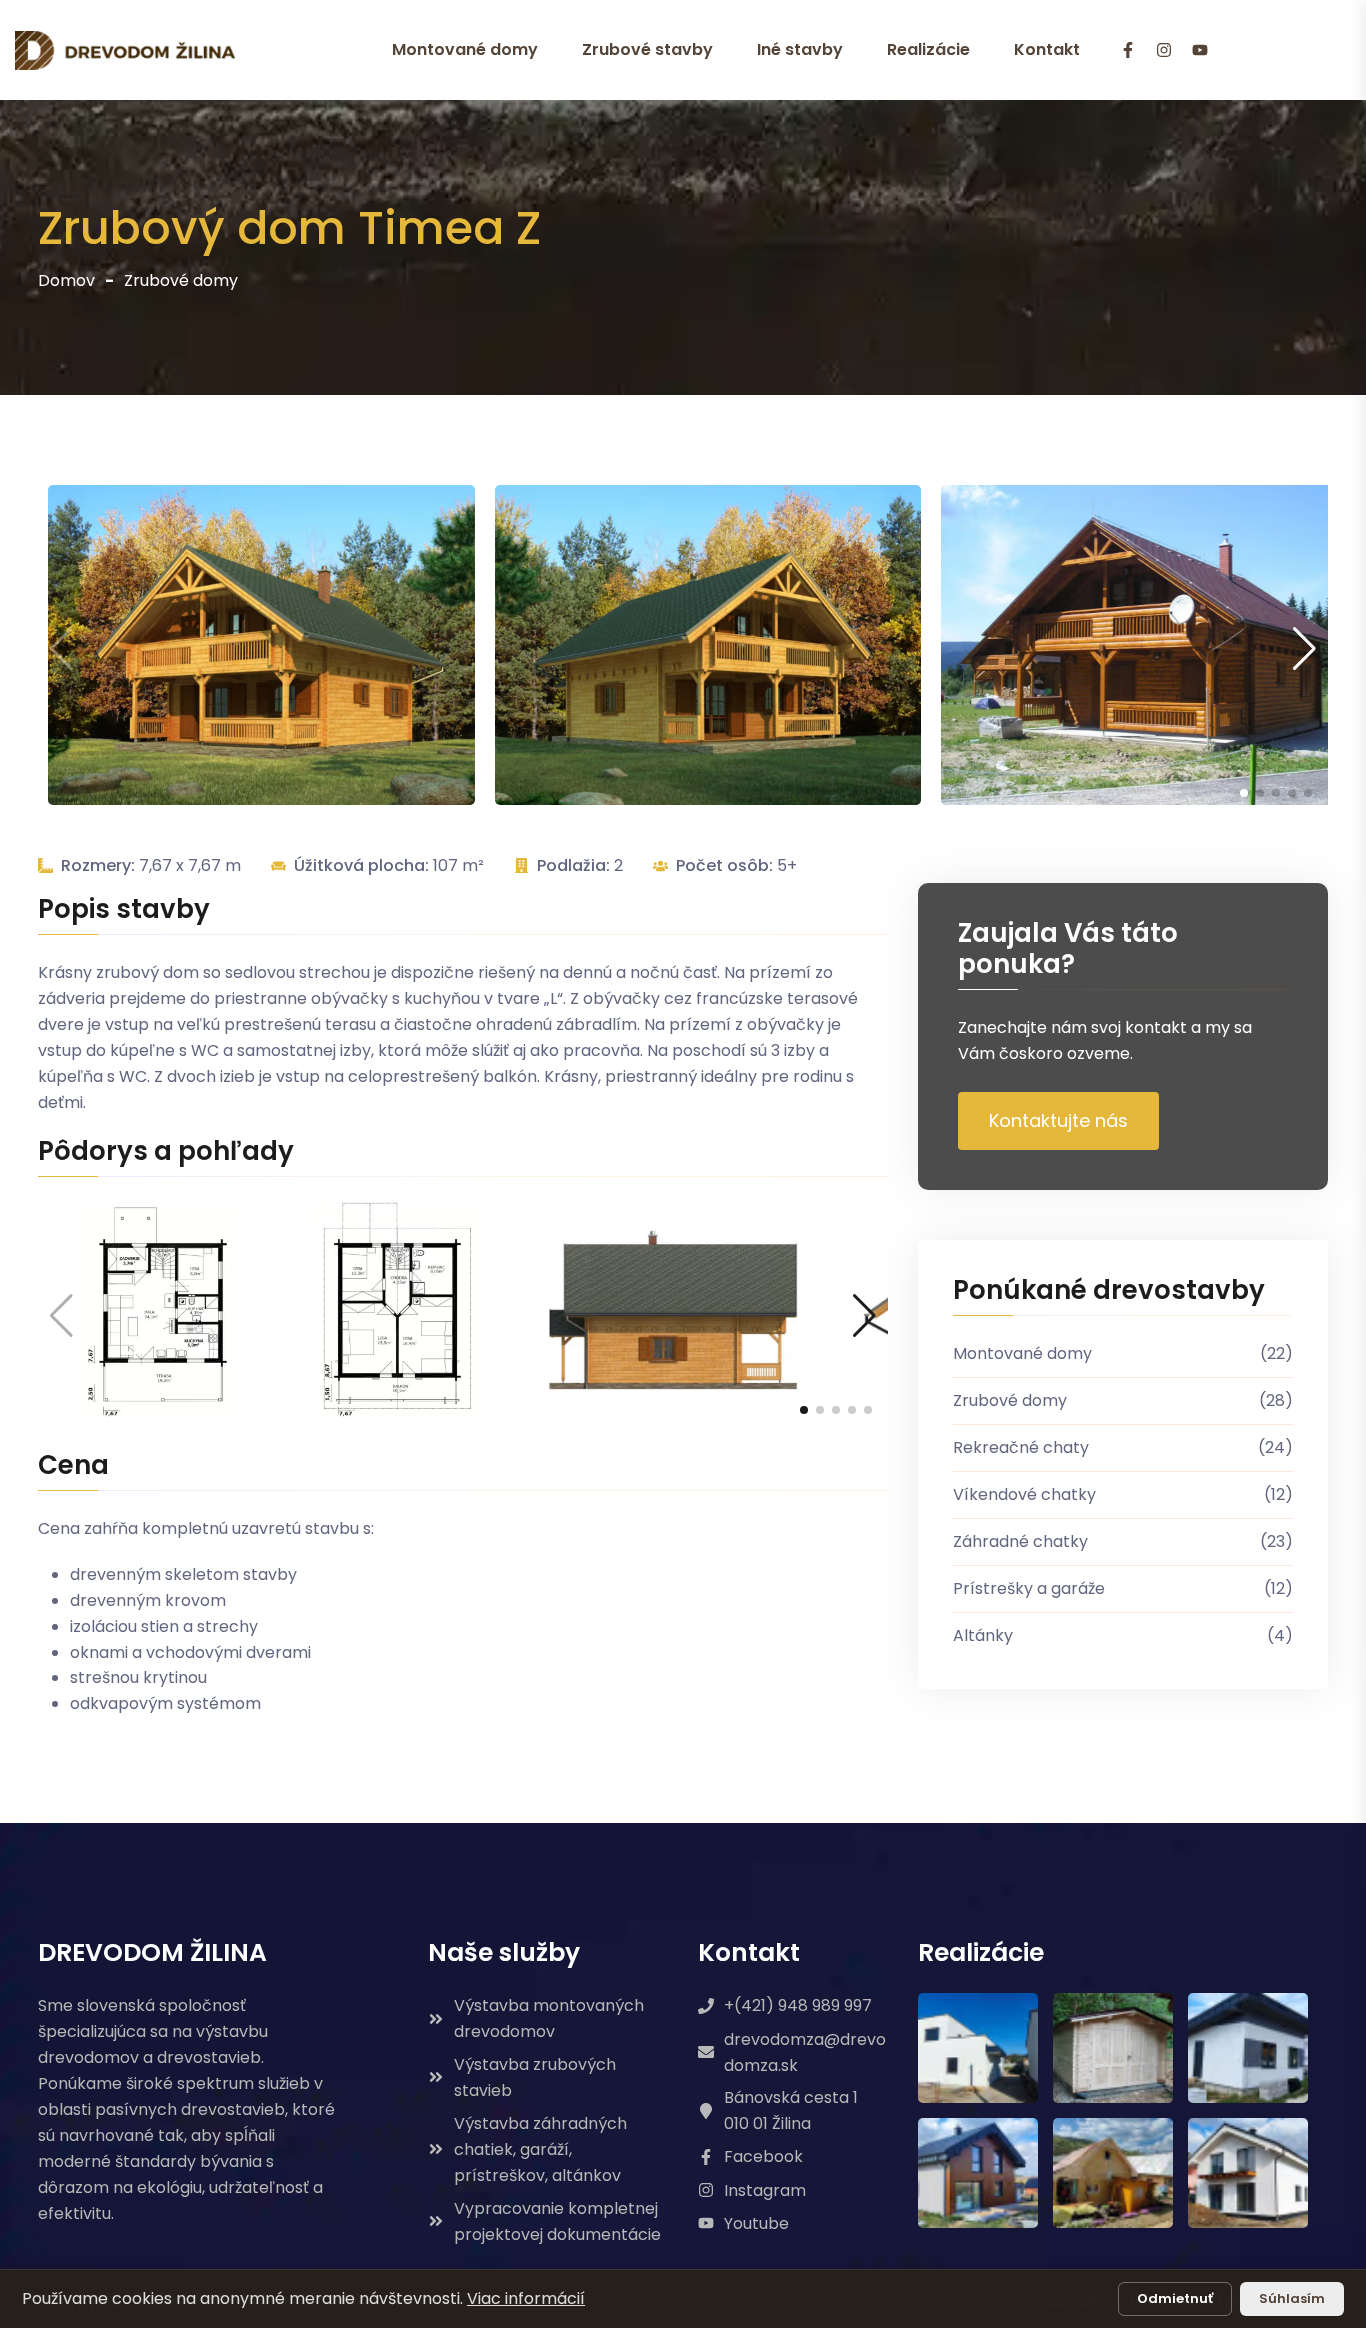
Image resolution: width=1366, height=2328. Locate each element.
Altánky (1123, 1635)
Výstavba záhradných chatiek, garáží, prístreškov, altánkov (540, 2149)
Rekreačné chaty (1123, 1447)
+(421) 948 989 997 (798, 2005)
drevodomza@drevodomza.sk (805, 2052)
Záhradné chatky (1123, 1541)
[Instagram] (1164, 50)
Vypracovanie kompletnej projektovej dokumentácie (557, 2221)
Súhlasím (1292, 2298)
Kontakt (1047, 49)
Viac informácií (526, 2298)
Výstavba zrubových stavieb (535, 2077)
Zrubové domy (181, 280)
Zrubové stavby (647, 49)
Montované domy (465, 49)
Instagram (765, 2190)
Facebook (763, 2156)
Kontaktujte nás (1058, 1120)
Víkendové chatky (1123, 1494)
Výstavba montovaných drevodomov (549, 2018)
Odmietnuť (1175, 2298)
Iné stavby (800, 49)
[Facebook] (1128, 50)
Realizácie (928, 49)
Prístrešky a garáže (1123, 1588)
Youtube (756, 2223)
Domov (66, 280)
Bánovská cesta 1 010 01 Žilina (791, 2110)
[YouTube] (1200, 50)
